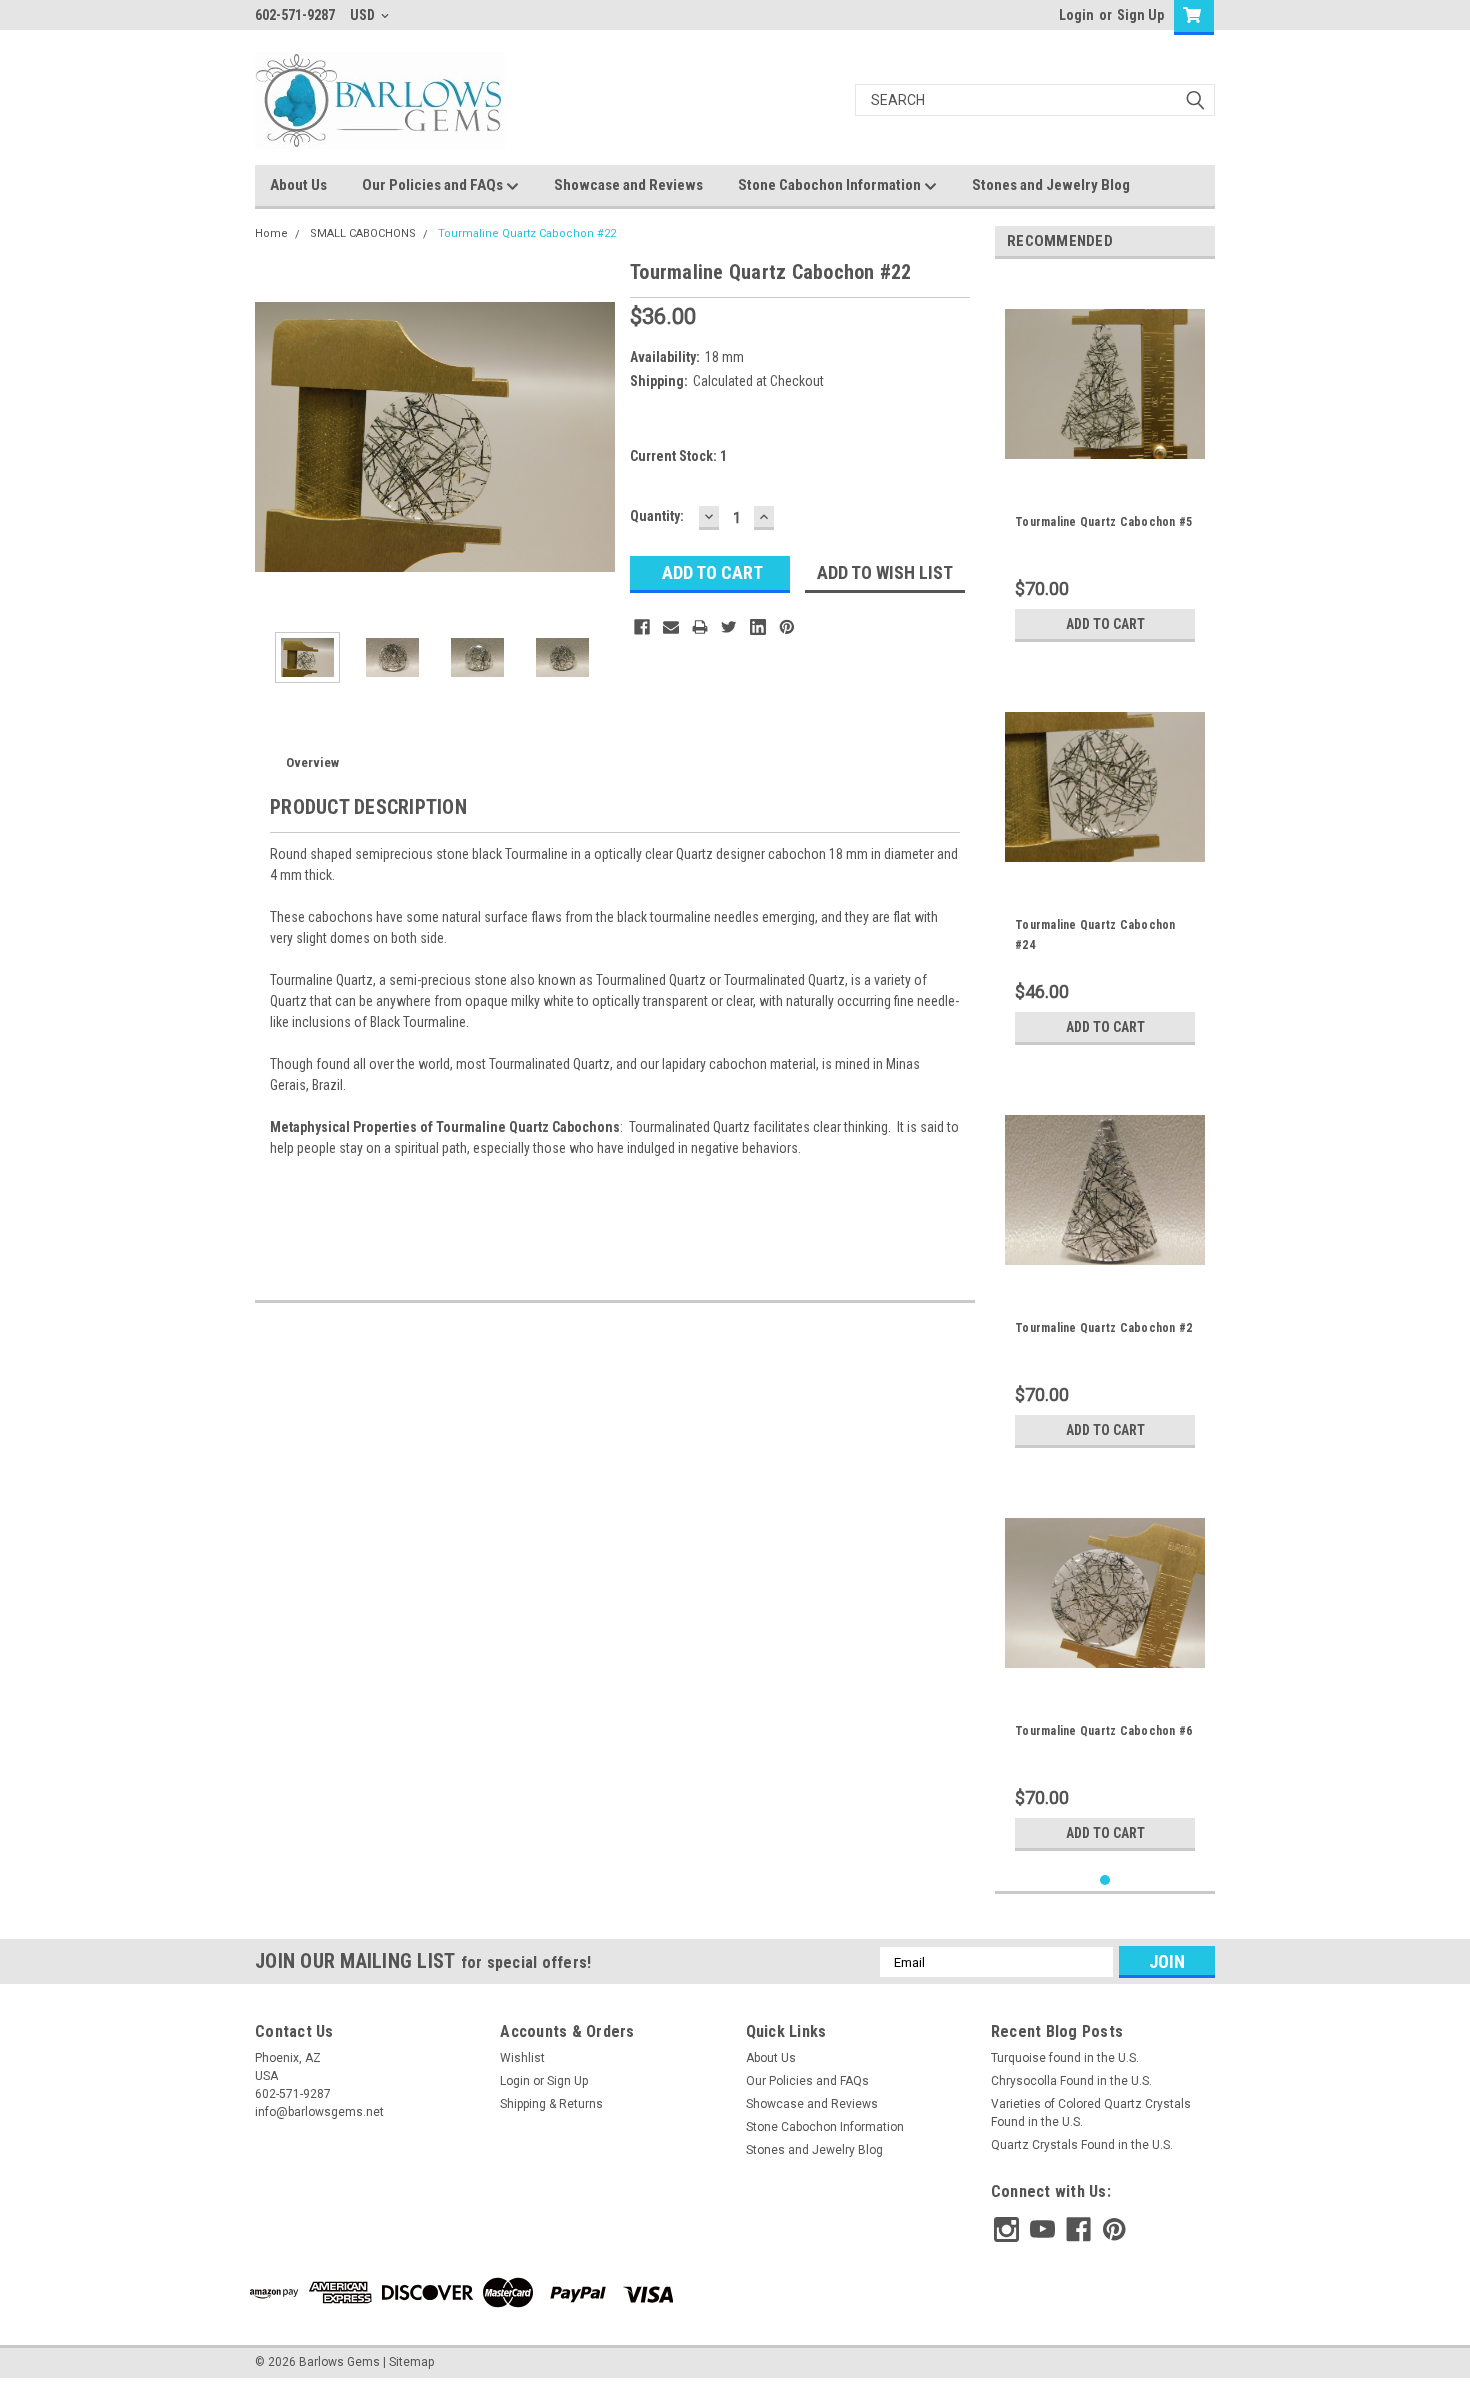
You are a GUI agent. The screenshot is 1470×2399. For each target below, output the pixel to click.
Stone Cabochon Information (831, 185)
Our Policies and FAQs (434, 185)
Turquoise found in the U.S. (1065, 2058)
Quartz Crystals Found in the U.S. (1082, 2145)
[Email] (671, 627)
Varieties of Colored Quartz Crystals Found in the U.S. (1091, 2113)
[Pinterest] (787, 627)
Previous (275, 436)
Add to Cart (1105, 624)
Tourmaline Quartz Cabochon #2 (1103, 1328)
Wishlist (522, 2058)
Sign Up (1140, 15)
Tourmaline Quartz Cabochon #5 (1103, 522)
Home (271, 233)
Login (1076, 15)
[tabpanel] (1105, 463)
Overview (312, 762)
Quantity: (657, 516)
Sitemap (411, 2362)
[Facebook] (642, 627)
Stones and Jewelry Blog (1051, 185)
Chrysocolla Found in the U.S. (1071, 2081)
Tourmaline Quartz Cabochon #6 (1103, 1731)
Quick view (1105, 469)
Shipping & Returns (551, 2104)
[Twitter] (729, 627)
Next (595, 436)
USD (364, 15)
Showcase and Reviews (628, 185)
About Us (298, 185)
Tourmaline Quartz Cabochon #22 (527, 233)
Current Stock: (678, 456)
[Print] (700, 627)
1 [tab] (1105, 1880)
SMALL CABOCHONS (363, 233)
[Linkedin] (758, 627)
